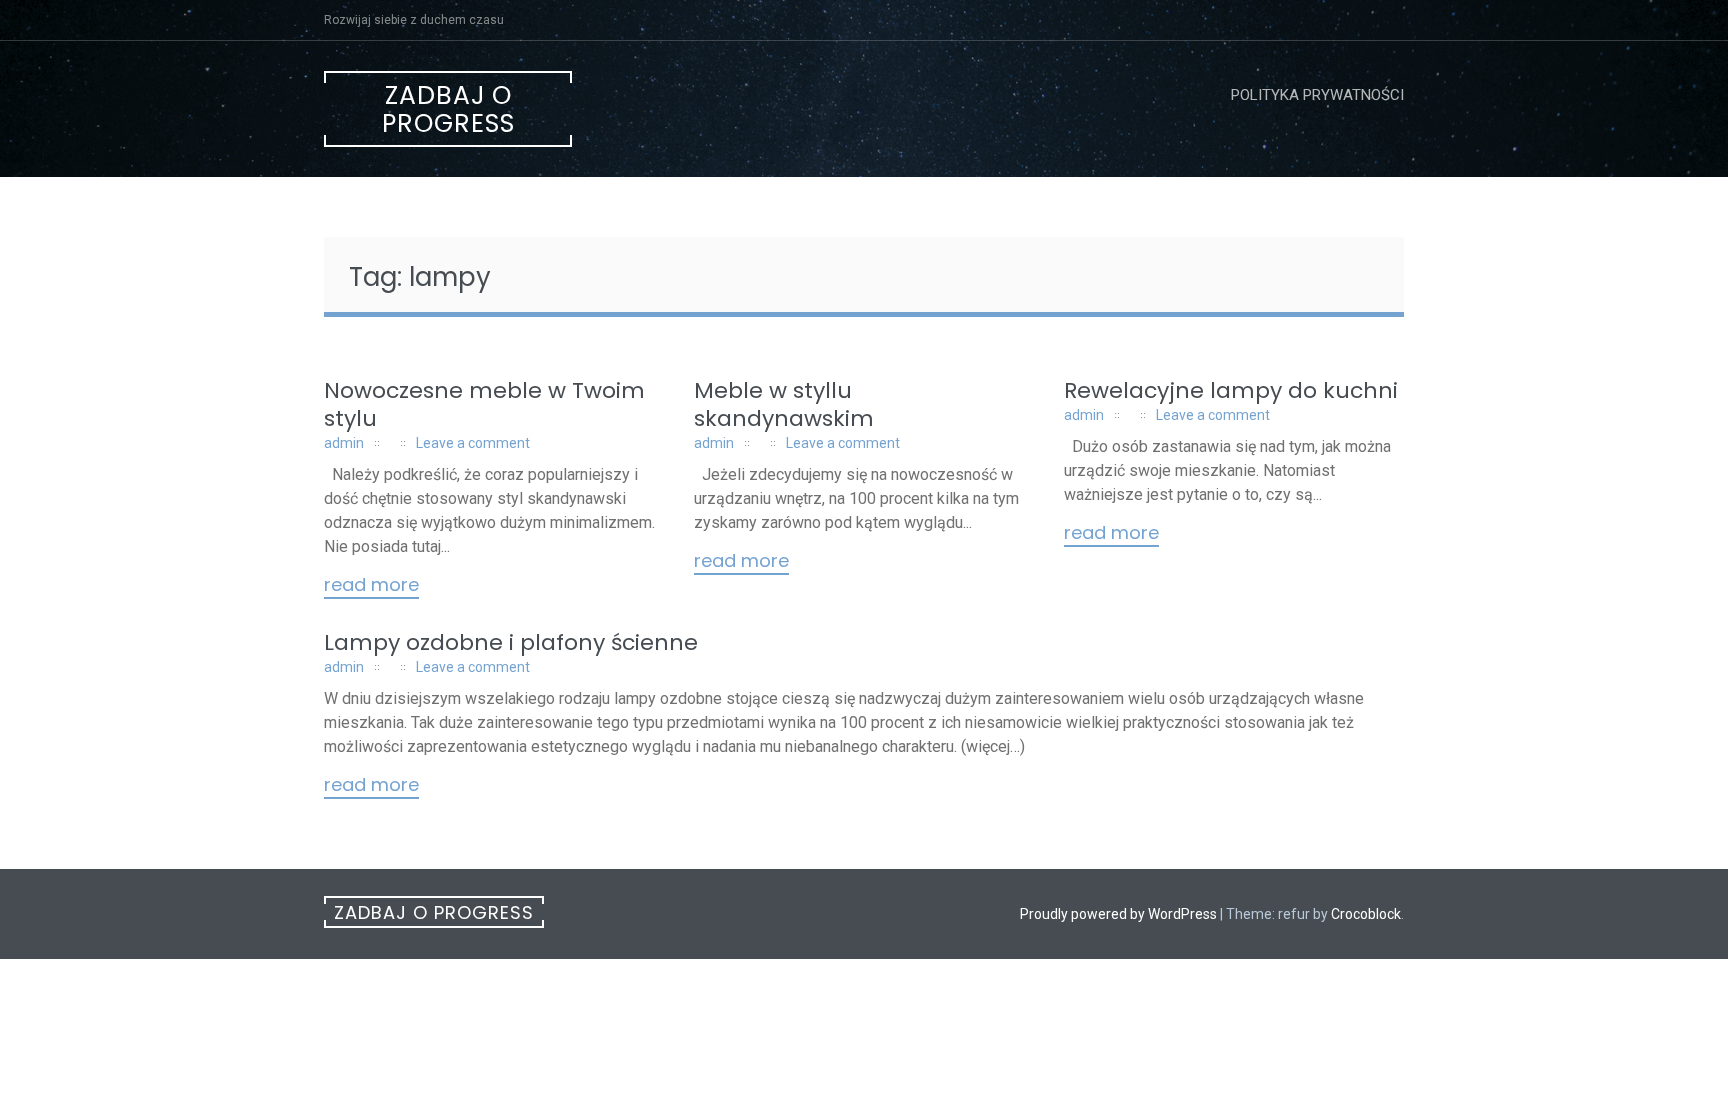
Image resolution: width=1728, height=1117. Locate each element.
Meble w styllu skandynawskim (784, 404)
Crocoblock (1366, 914)
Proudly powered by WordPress (1118, 914)
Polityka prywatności (1317, 95)
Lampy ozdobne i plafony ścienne (511, 642)
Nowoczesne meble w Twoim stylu (484, 404)
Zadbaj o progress (448, 109)
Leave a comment (473, 443)
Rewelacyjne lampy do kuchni (1231, 390)
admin (344, 443)
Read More (371, 586)
